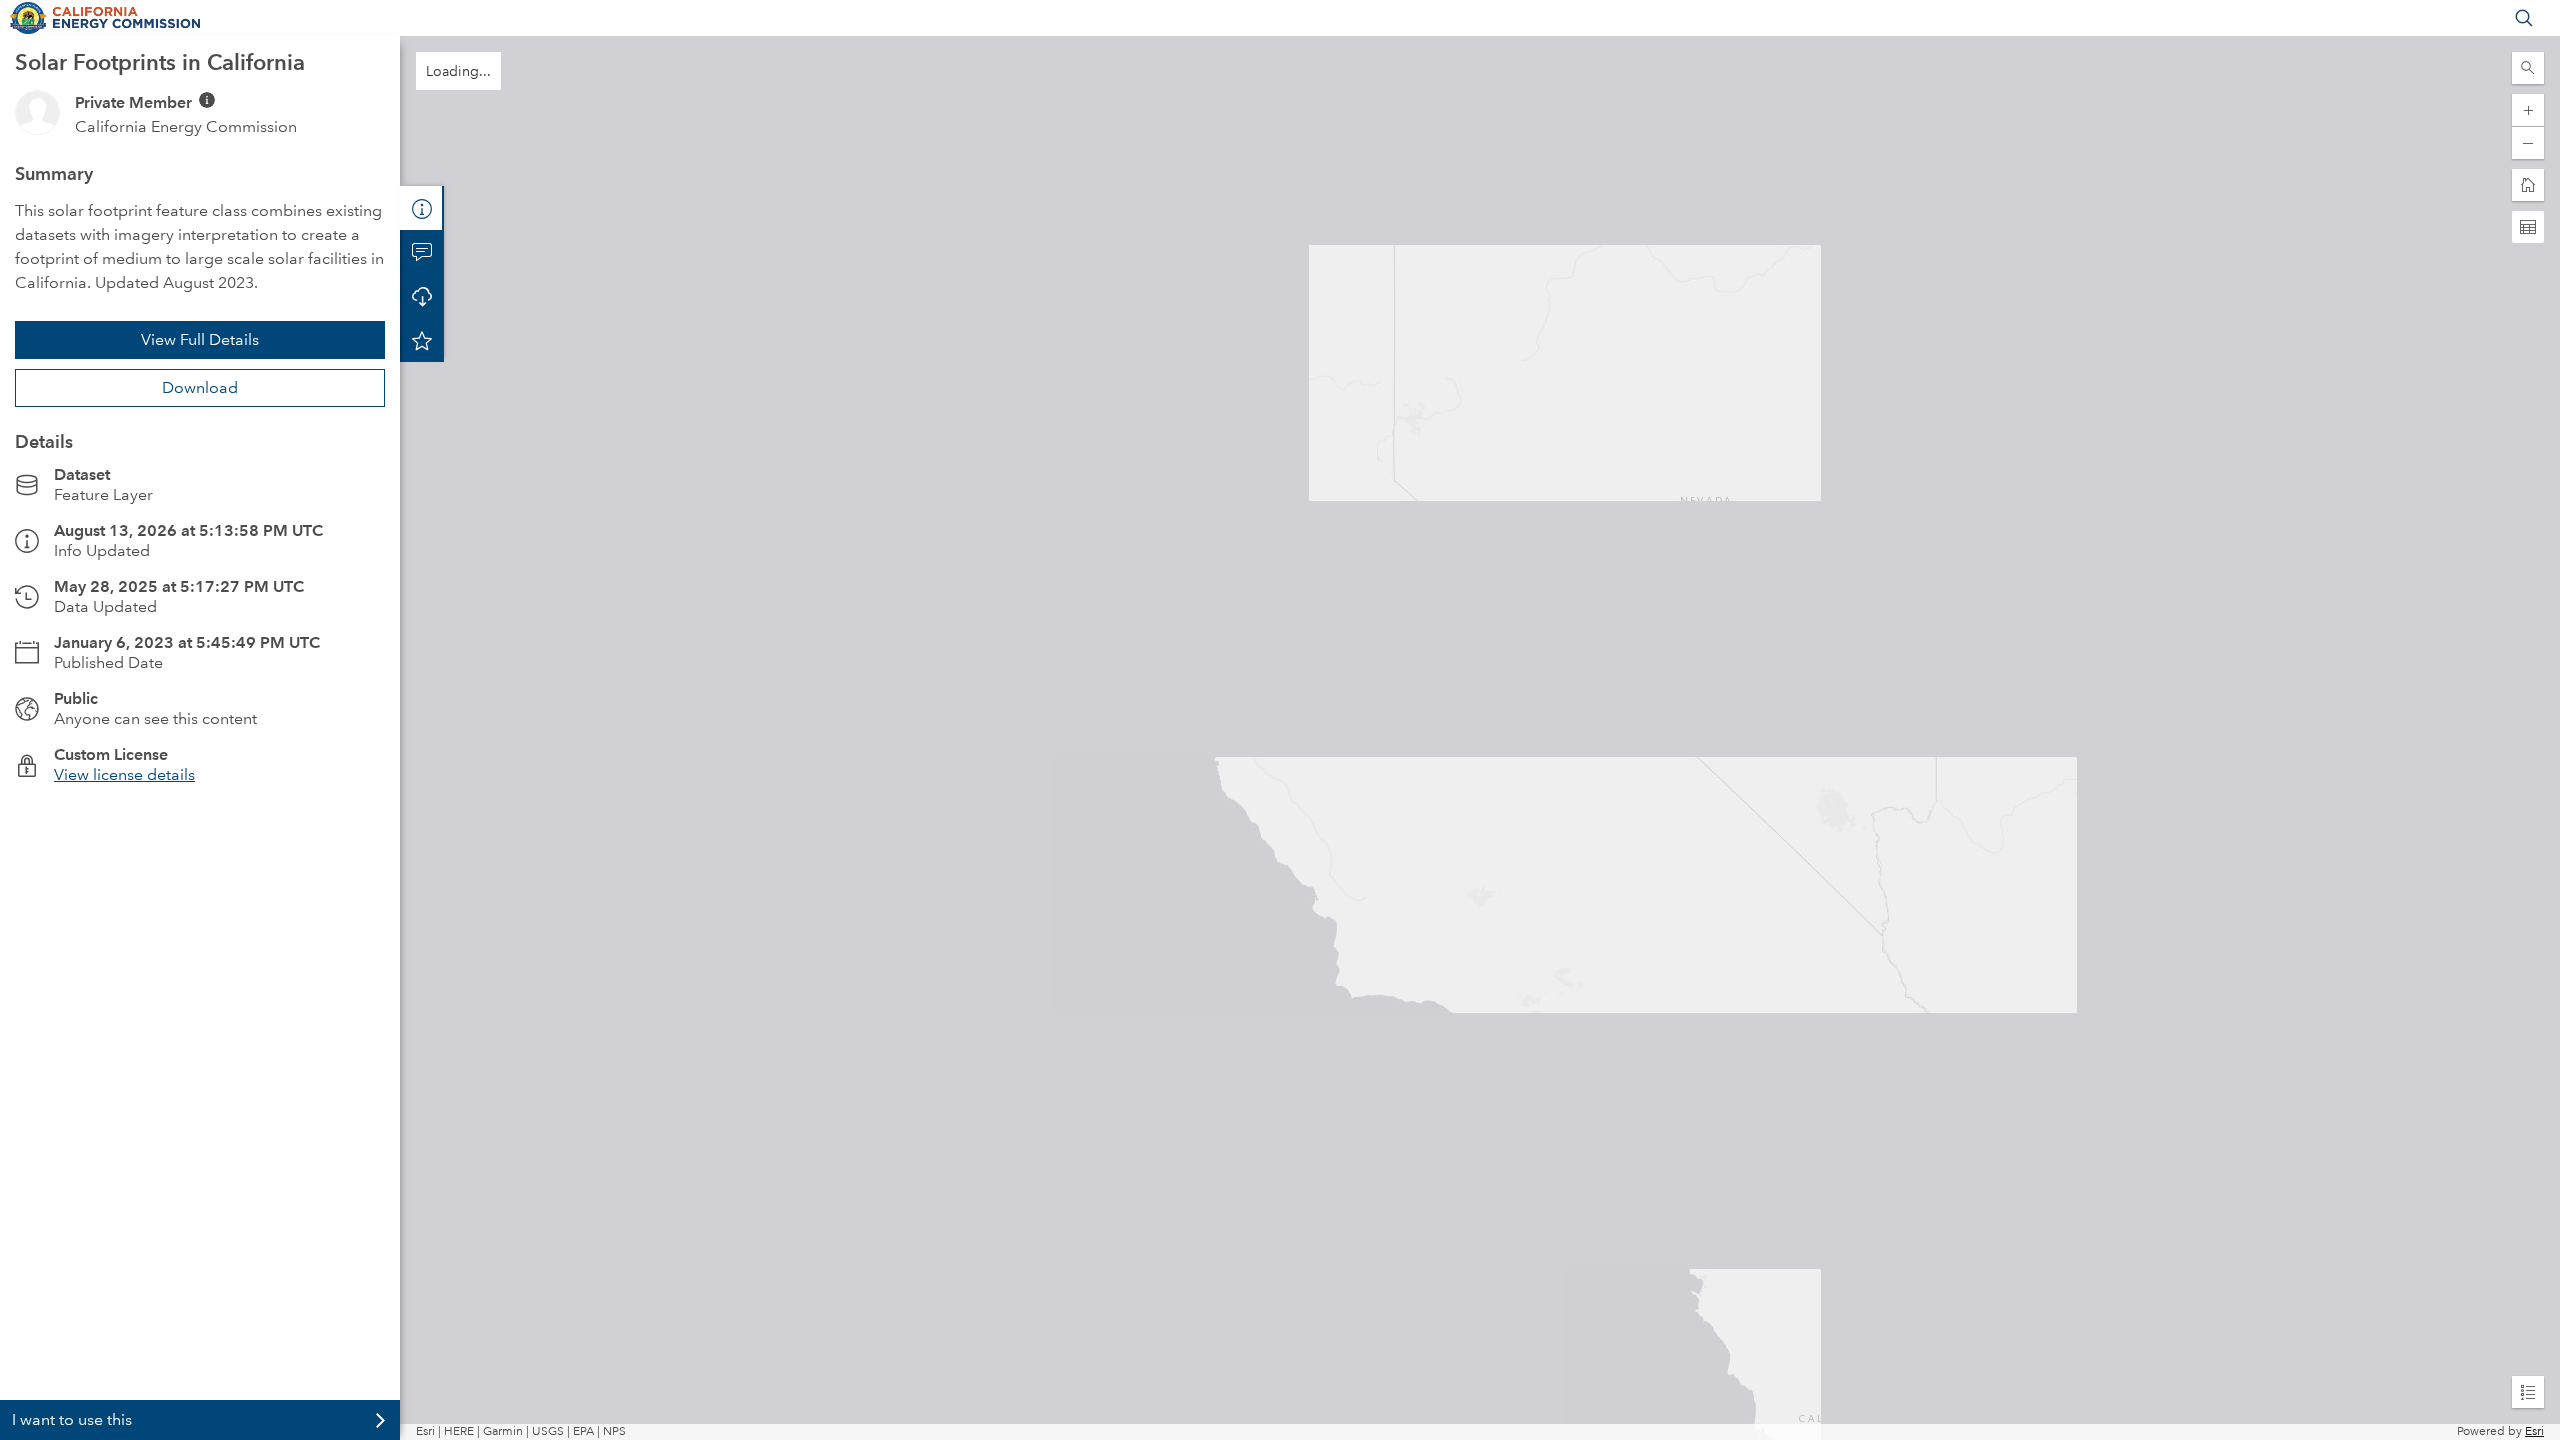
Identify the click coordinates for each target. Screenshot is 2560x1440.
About (422, 208)
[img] (207, 100)
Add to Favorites (422, 340)
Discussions (422, 252)
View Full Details (200, 339)
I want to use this (72, 1419)
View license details (124, 774)
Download (200, 387)
